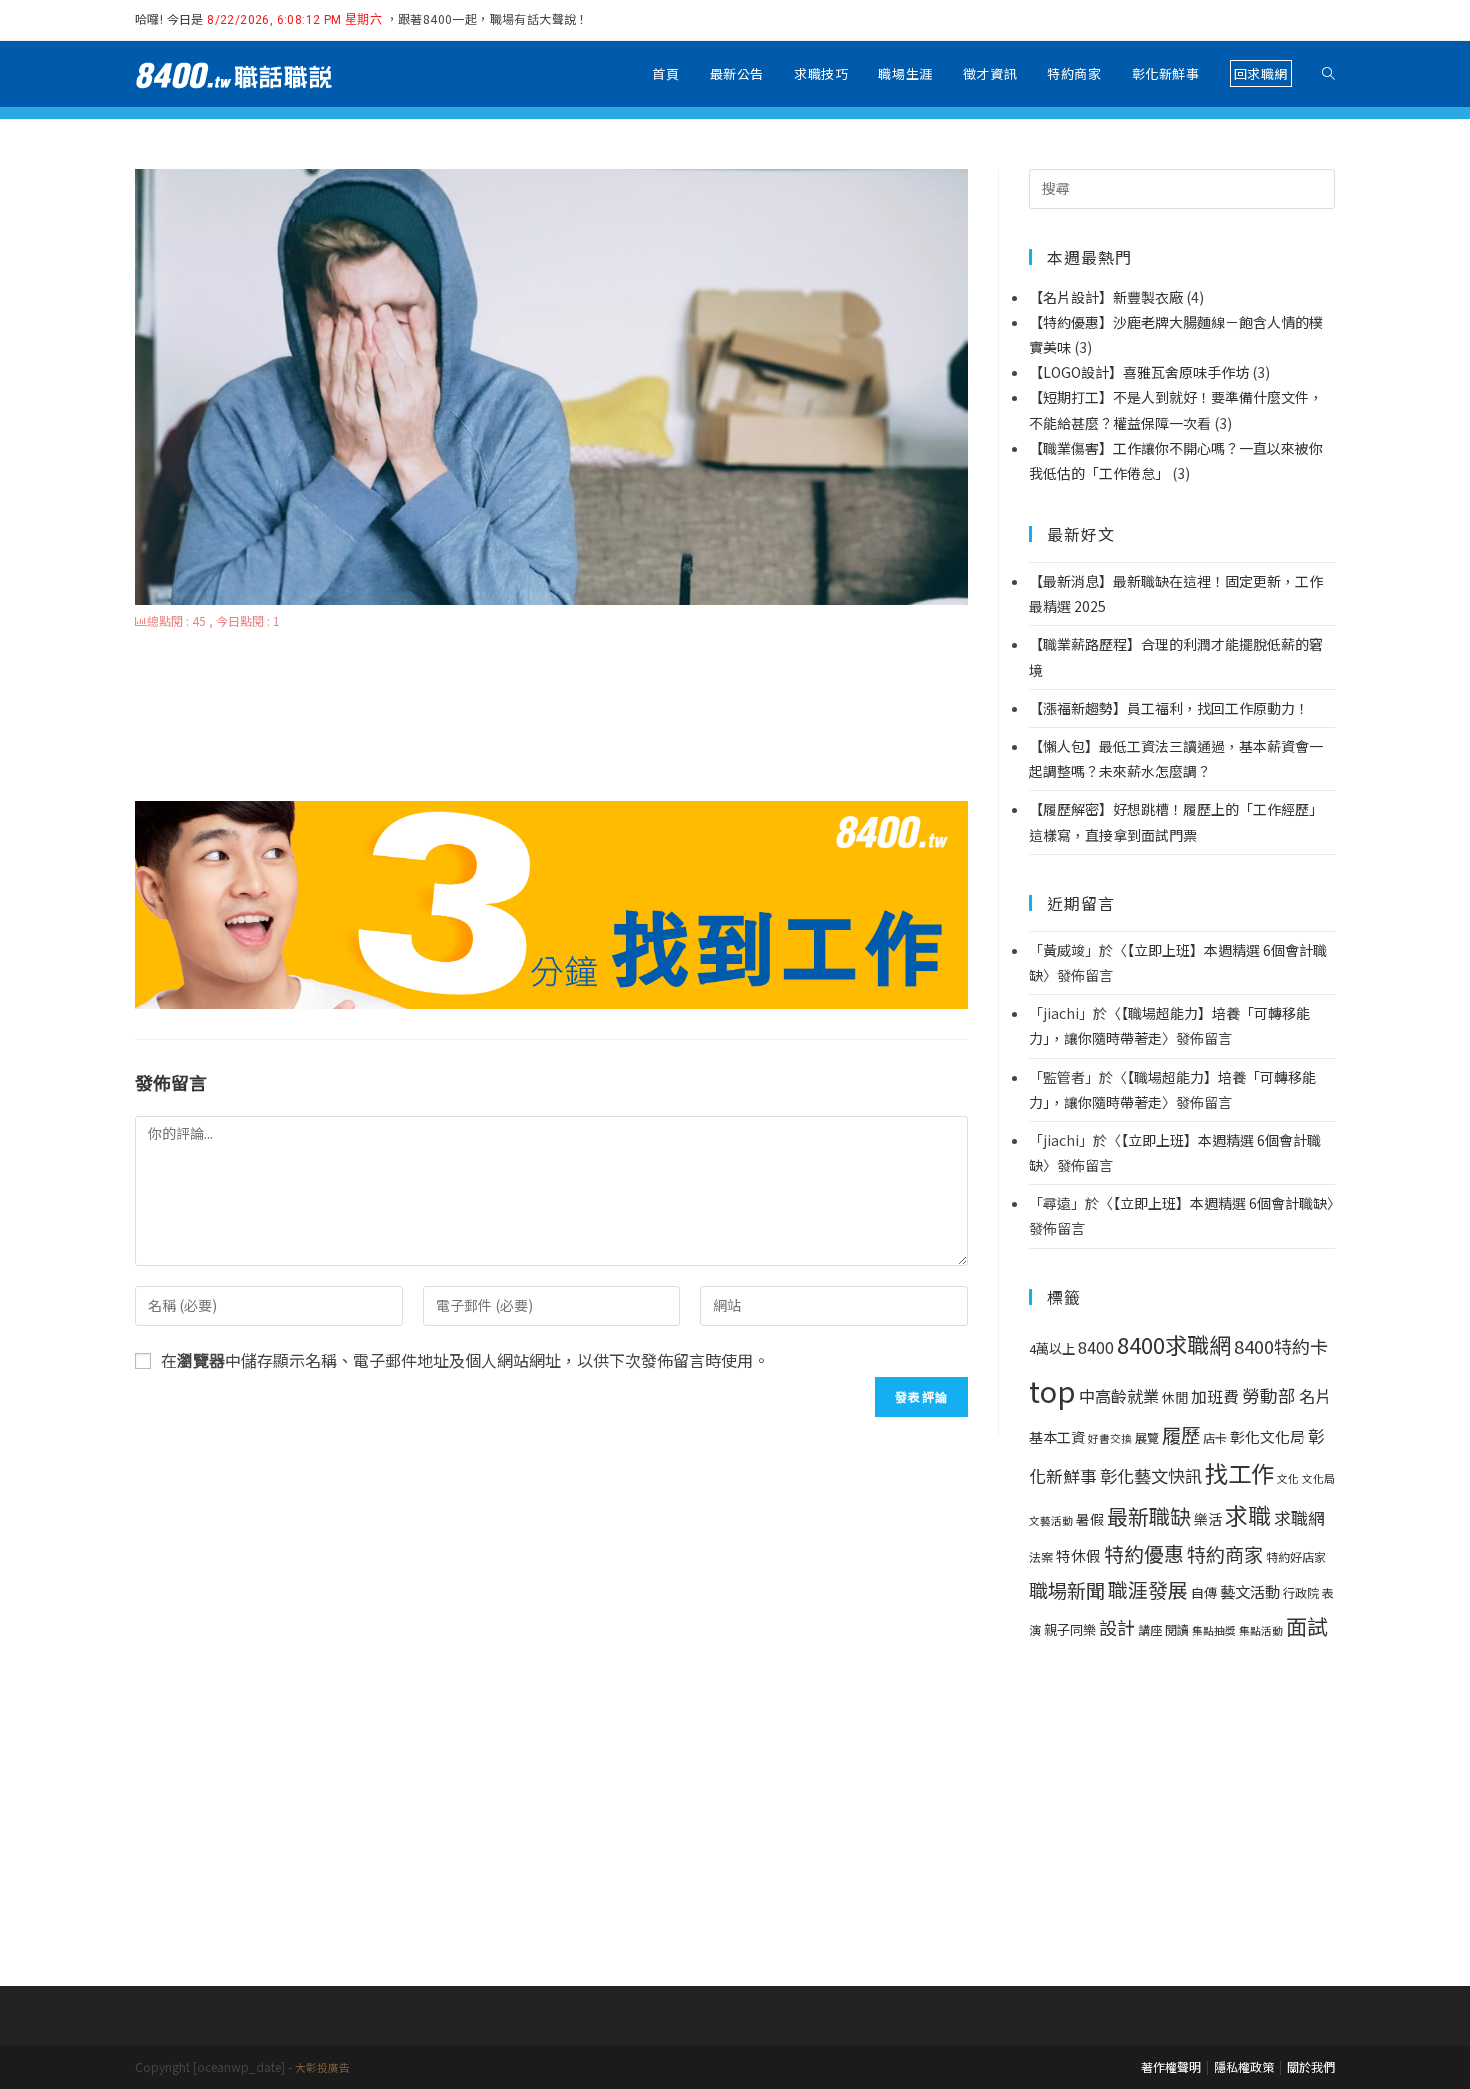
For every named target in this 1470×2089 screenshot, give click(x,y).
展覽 (1147, 1438)
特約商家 (1225, 1554)
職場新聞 (1067, 1590)
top (1052, 1390)
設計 (1117, 1627)
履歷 (1181, 1434)
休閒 (1175, 1397)
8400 (1096, 1347)
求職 (1248, 1515)
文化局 (1318, 1478)
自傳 (1204, 1592)
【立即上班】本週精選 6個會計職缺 (1220, 1203)
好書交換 (1110, 1438)
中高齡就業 (1119, 1396)
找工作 (1239, 1473)
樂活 (1208, 1519)
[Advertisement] (551, 717)
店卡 (1215, 1438)
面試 (1307, 1625)
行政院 (1301, 1593)
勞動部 (1269, 1395)
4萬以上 (1052, 1348)
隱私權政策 (1244, 2066)
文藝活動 (1051, 1520)
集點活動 (1261, 1630)
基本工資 (1057, 1437)
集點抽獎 (1214, 1630)
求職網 (1299, 1517)
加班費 (1215, 1396)
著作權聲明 (1171, 2066)
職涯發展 (1148, 1589)
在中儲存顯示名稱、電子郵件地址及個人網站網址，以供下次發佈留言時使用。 (465, 1360)
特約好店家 (1296, 1557)
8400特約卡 (1281, 1346)
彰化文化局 (1267, 1436)
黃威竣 (1064, 950)
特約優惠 (1144, 1553)
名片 (1315, 1396)
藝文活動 (1250, 1591)
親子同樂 (1070, 1629)
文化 (1288, 1478)
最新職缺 (1149, 1516)
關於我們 (1311, 2066)
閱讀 (1177, 1630)
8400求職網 (1174, 1344)
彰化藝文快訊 (1151, 1475)
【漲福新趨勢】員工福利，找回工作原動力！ (1169, 708)
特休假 (1078, 1555)
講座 (1150, 1630)
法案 (1041, 1557)
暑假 (1090, 1519)
